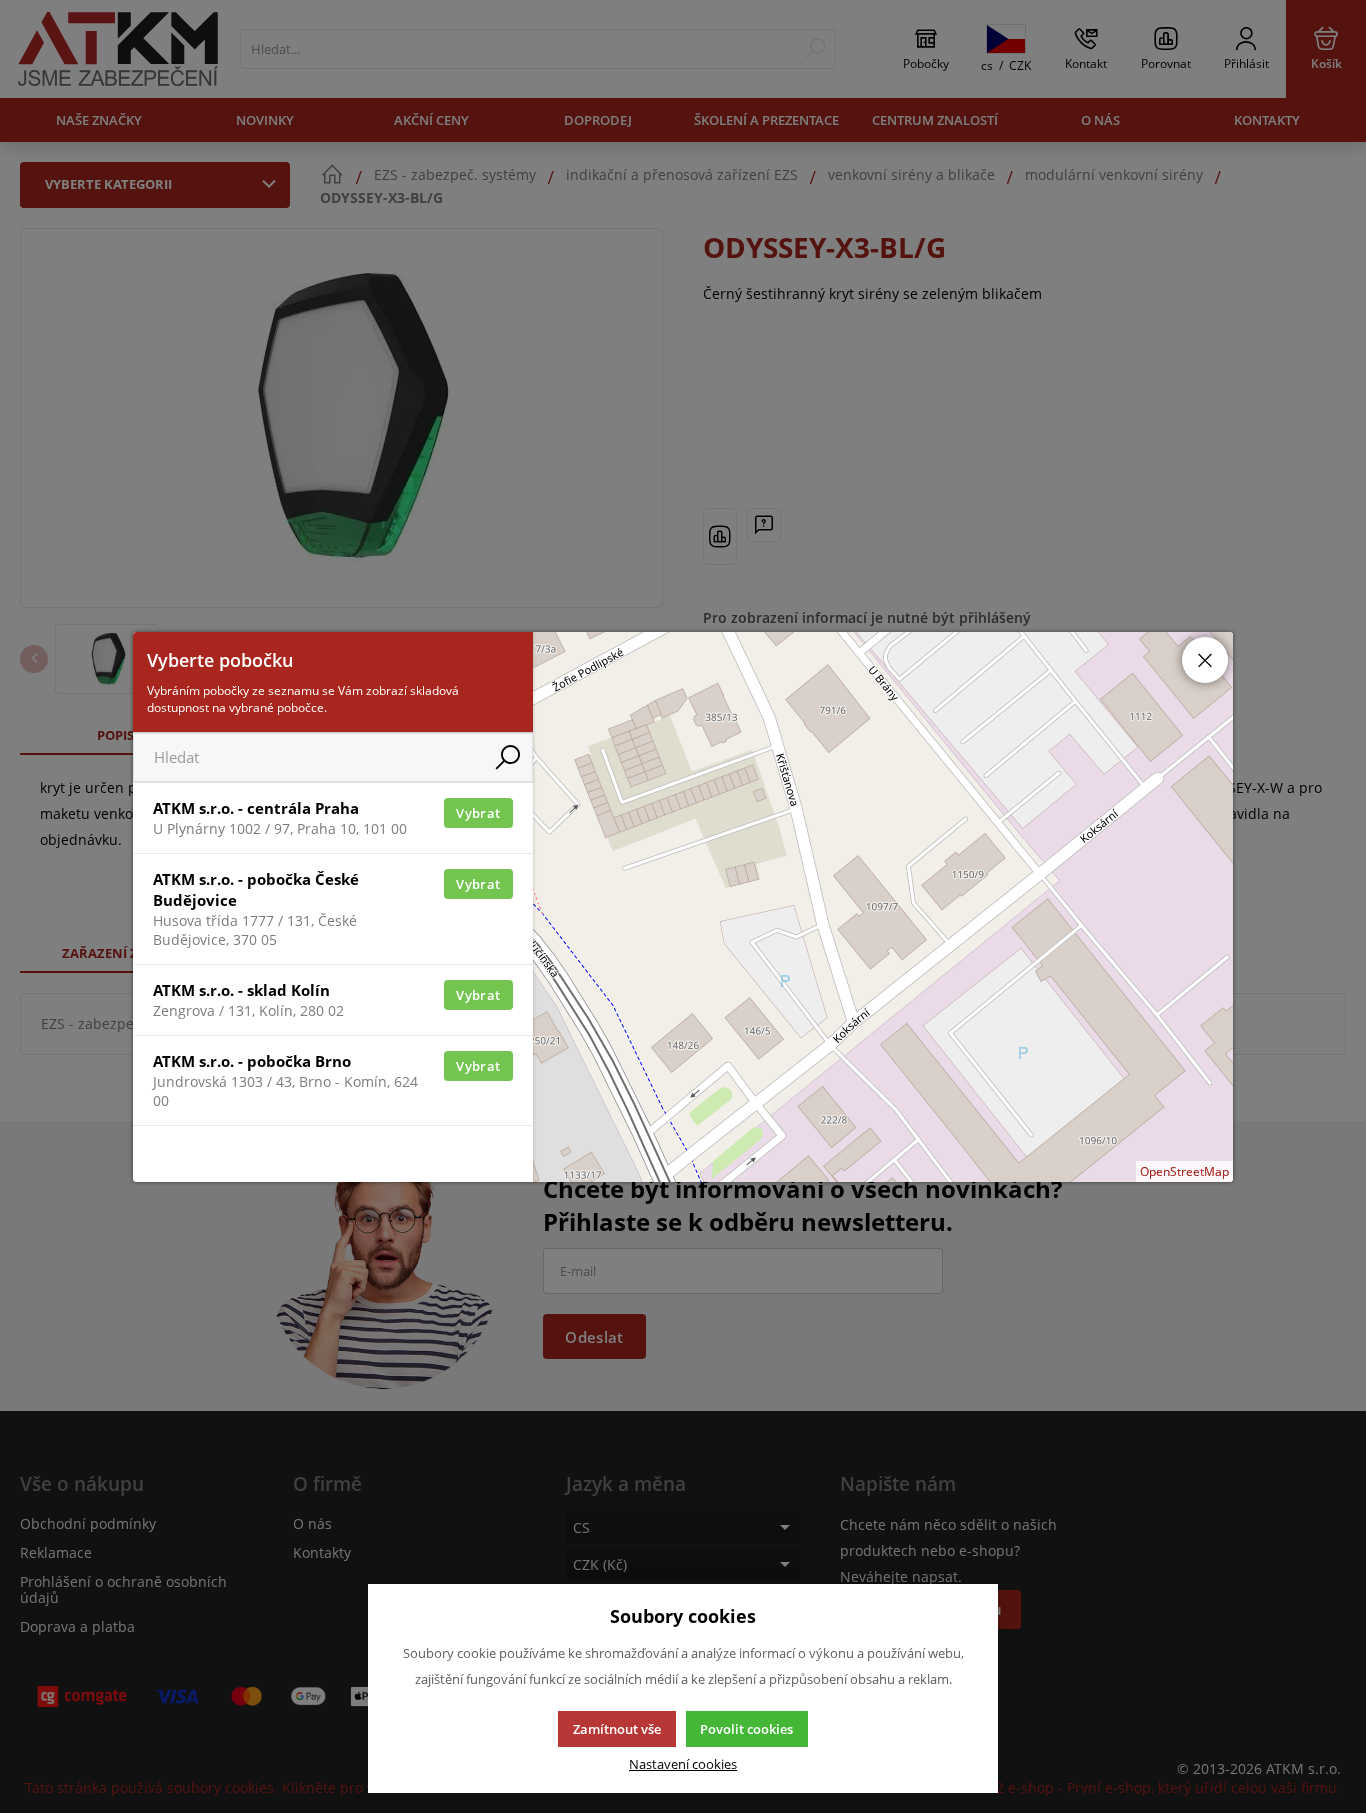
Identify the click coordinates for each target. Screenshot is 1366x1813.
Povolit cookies (746, 1729)
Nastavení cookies (683, 1764)
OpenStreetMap (1184, 1171)
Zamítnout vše (617, 1729)
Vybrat (478, 813)
